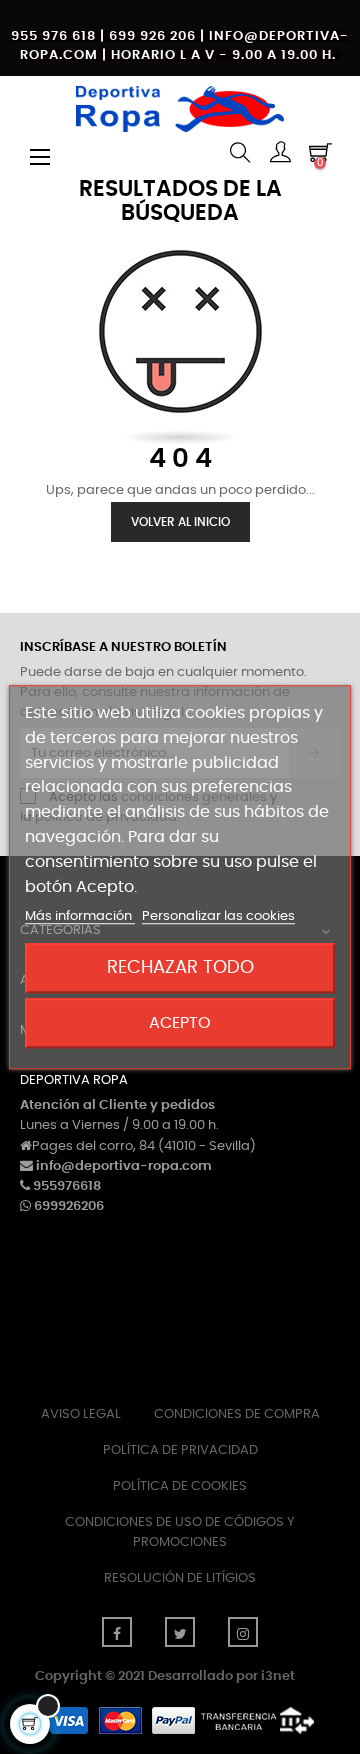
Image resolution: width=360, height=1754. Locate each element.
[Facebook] (117, 1632)
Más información (80, 917)
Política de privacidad (180, 1450)
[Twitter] (180, 1632)
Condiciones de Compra (237, 1414)
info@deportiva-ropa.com (124, 1166)
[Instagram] (243, 1632)
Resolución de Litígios (180, 1578)
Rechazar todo (180, 967)
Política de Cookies (180, 1486)
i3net (278, 1676)
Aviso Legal (81, 1414)
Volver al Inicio (180, 522)
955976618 (67, 1186)
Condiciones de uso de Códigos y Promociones (180, 1532)
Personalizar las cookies (218, 917)
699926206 (69, 1206)
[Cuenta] (280, 154)
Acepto (180, 1023)
